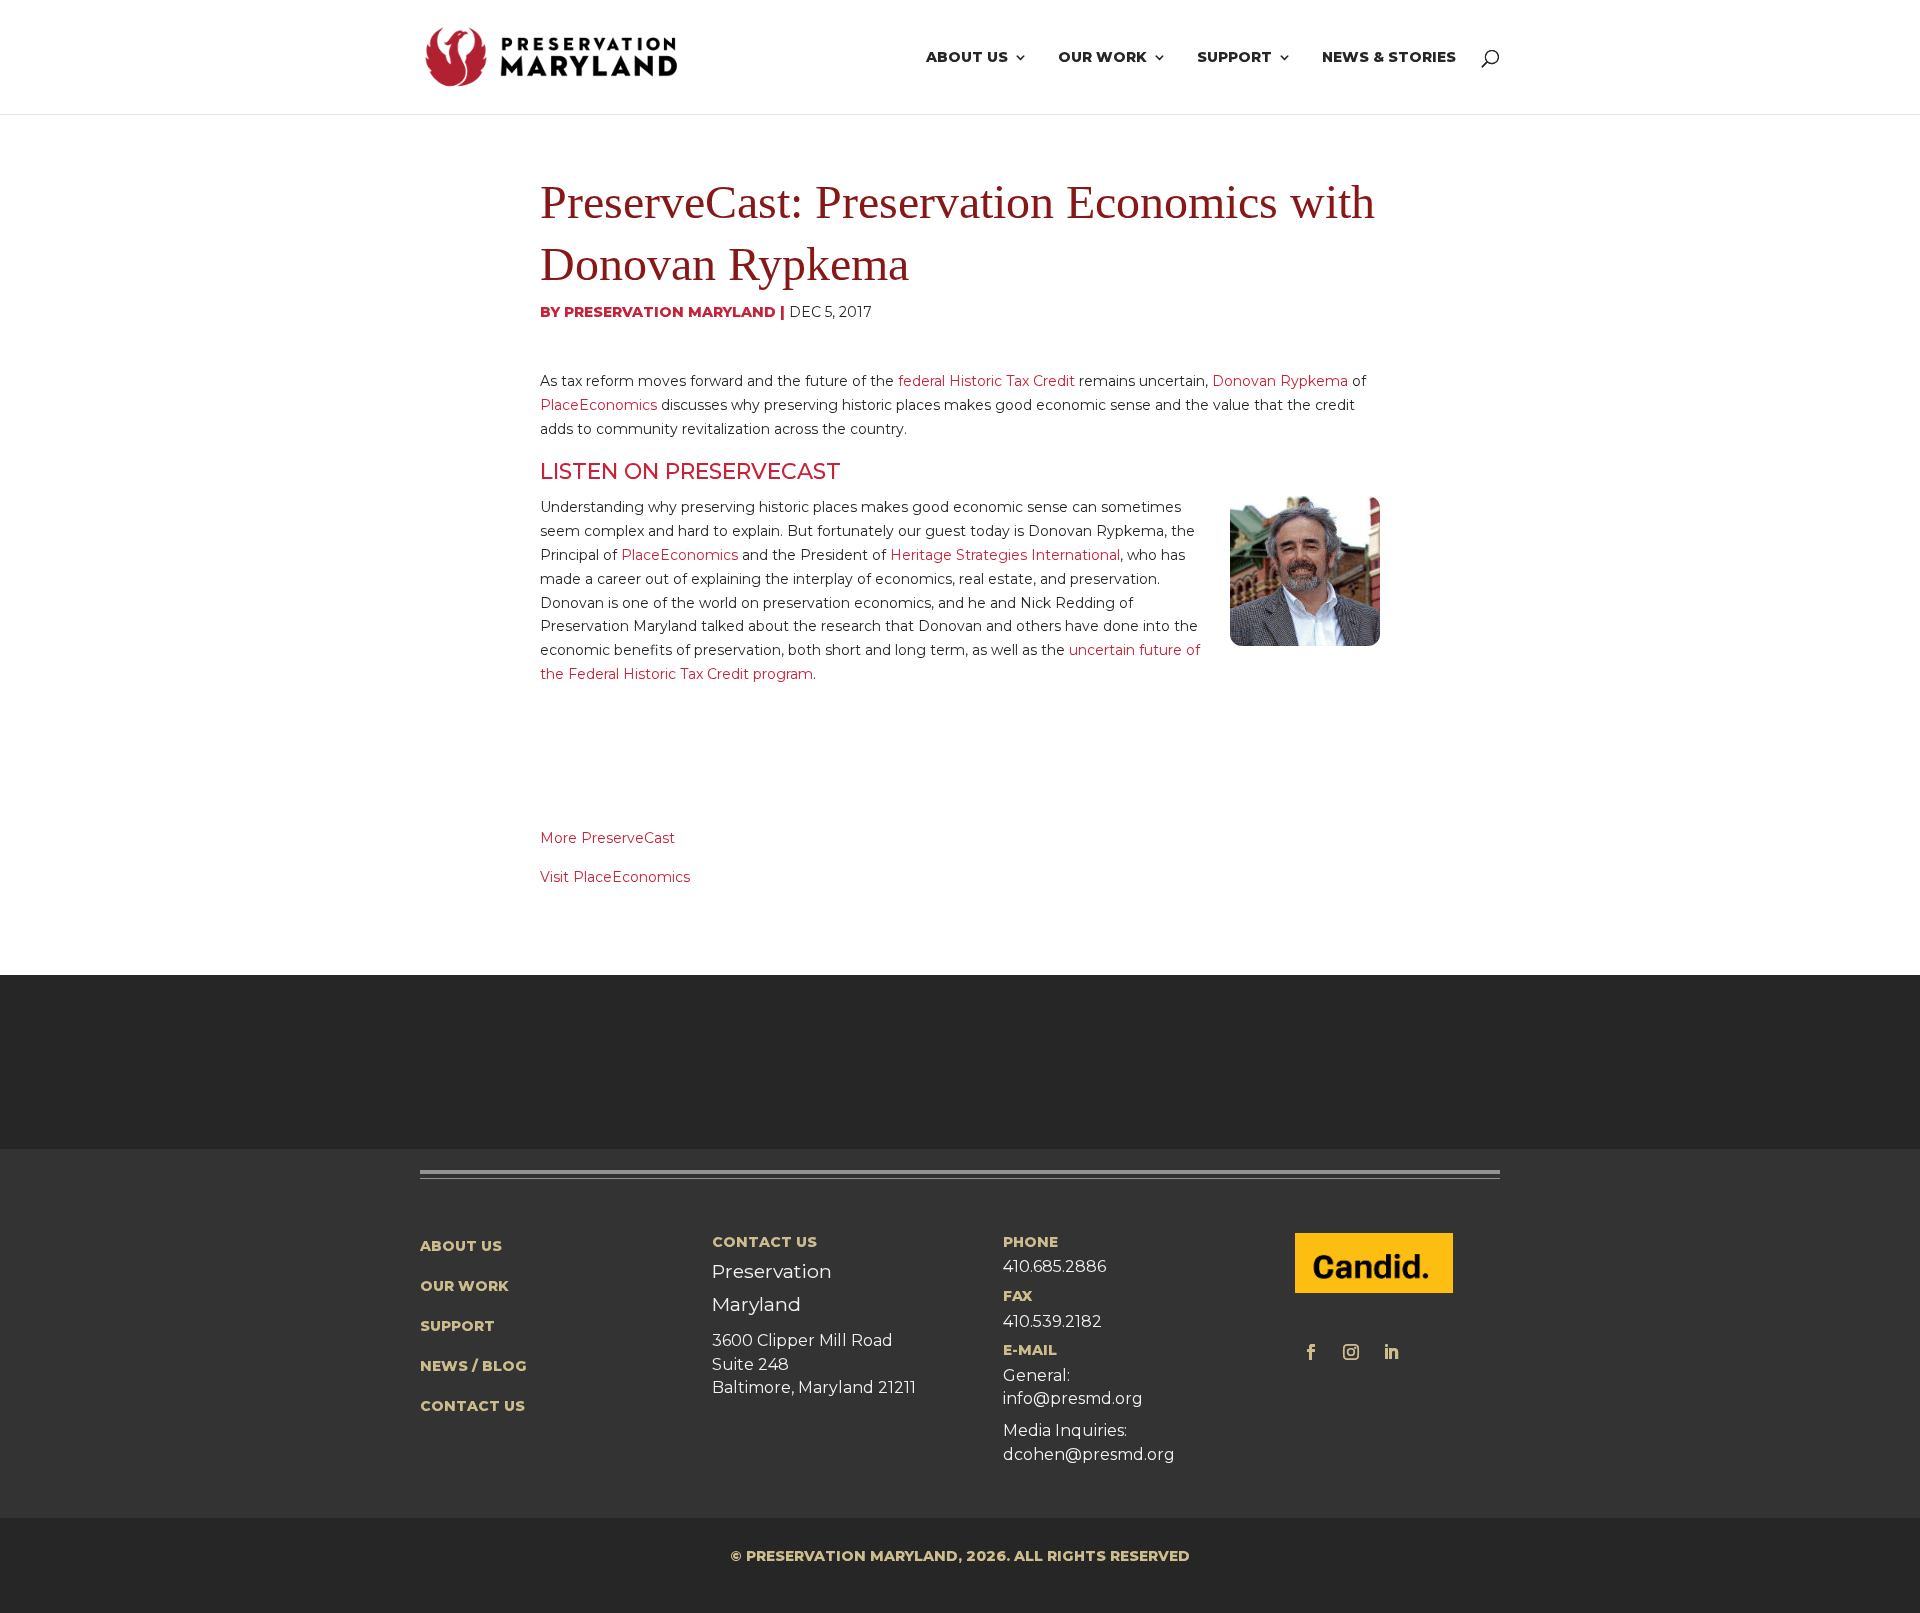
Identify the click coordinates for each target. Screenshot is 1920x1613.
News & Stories (1389, 58)
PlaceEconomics (598, 405)
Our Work (1102, 58)
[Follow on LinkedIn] (1391, 1352)
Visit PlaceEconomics (615, 877)
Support (1234, 58)
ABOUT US (461, 1246)
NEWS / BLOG (473, 1366)
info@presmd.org (1073, 1398)
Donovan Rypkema (1280, 381)
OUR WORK (464, 1286)
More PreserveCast (607, 838)
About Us (967, 58)
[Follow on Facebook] (1311, 1352)
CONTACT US (472, 1406)
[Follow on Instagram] (1351, 1352)
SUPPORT (457, 1326)
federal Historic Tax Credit (986, 381)
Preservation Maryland (670, 312)
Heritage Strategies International (1005, 555)
